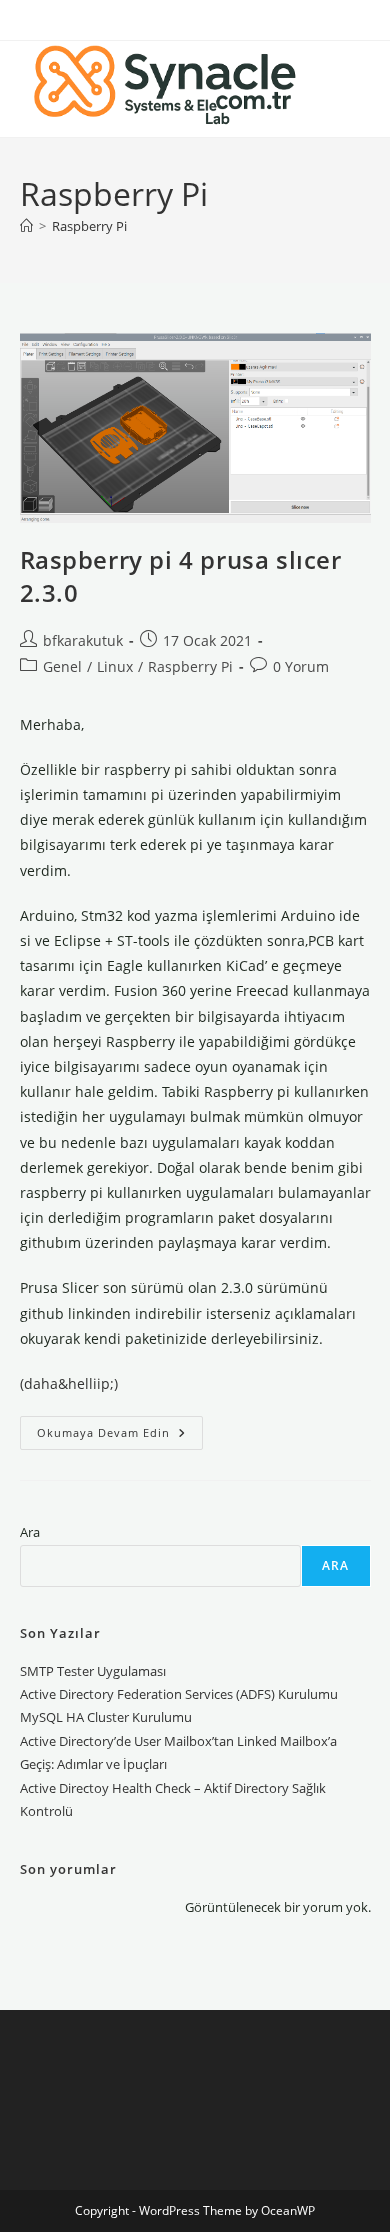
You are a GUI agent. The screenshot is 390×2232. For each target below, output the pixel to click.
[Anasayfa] (26, 226)
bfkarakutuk (83, 640)
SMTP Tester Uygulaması (93, 1671)
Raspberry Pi (89, 226)
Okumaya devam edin (120, 1436)
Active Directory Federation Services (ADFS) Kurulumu (179, 1694)
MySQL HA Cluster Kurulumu (106, 1717)
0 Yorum (301, 666)
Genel (62, 666)
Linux (115, 666)
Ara (30, 1532)
